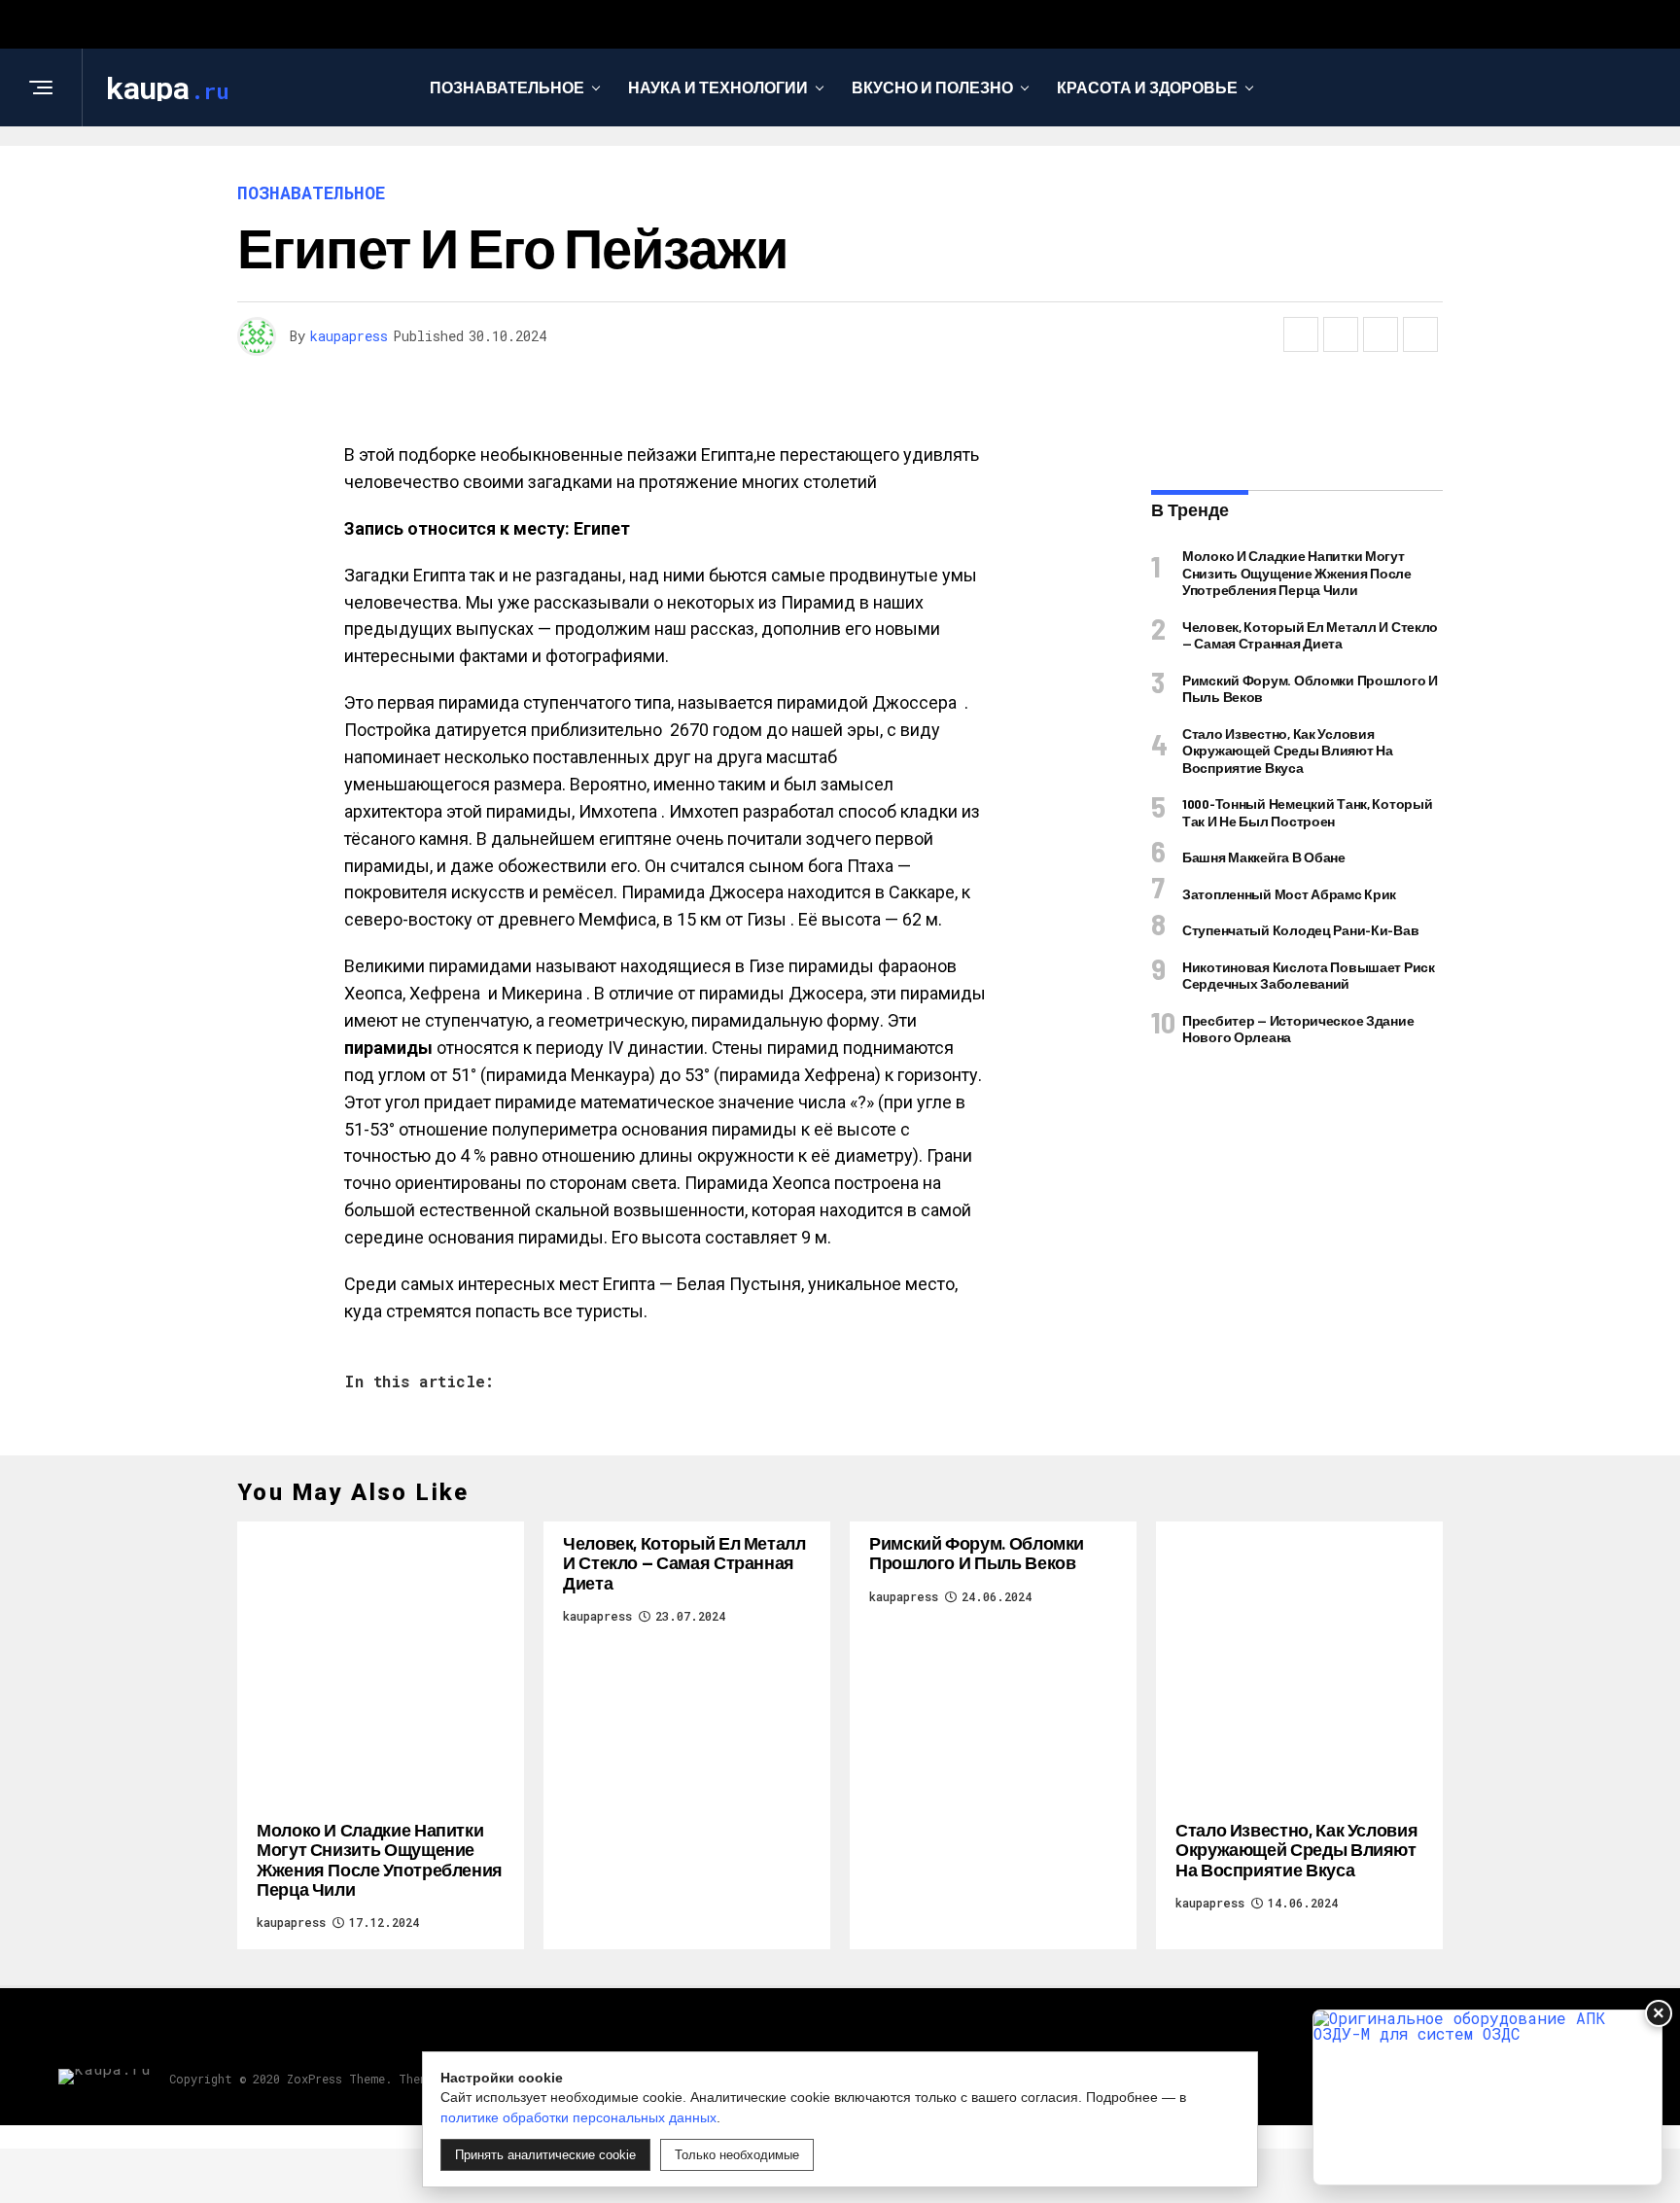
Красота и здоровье (1147, 87)
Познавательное (507, 87)
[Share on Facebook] (1301, 334)
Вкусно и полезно (932, 87)
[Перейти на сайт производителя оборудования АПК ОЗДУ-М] (1487, 2098)
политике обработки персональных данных (578, 2117)
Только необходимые (737, 2155)
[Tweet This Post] (1341, 334)
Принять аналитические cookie (545, 2155)
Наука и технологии (718, 87)
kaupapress (349, 336)
